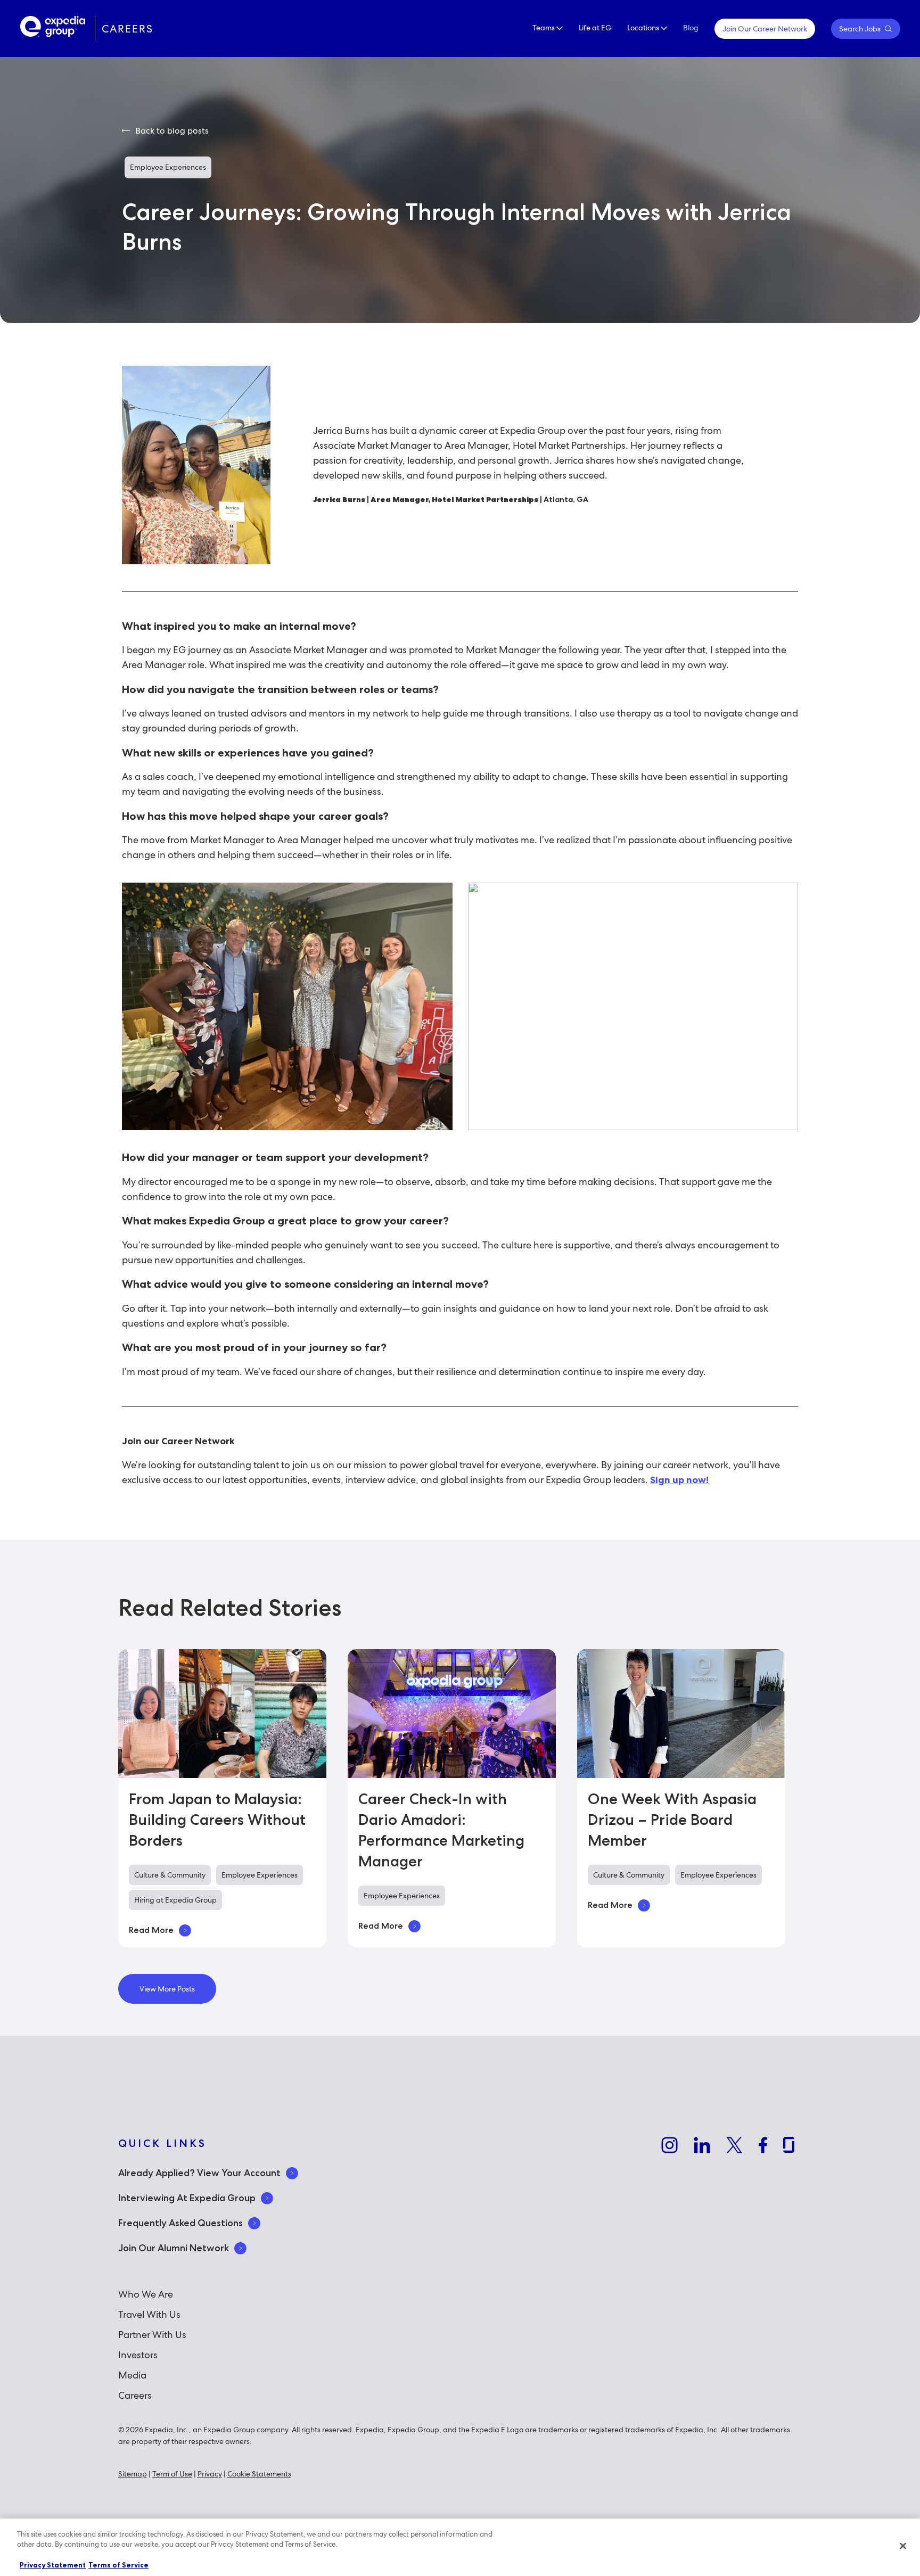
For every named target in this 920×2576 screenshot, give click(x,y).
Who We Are (146, 2294)
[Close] (903, 2546)
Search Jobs (861, 29)
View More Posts (167, 1989)
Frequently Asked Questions (180, 2223)
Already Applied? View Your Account (199, 2173)
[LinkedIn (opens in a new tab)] (702, 2147)
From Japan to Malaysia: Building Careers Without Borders (217, 1820)
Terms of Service (118, 2565)
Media (132, 2375)
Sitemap (133, 2474)
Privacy (210, 2474)
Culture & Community (170, 1875)
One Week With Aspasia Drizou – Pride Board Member (672, 1820)
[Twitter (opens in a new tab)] (734, 2147)
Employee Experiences (168, 167)
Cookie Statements (259, 2474)
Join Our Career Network (765, 29)
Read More (151, 1930)
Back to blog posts (171, 131)
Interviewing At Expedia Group (187, 2198)
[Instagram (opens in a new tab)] (670, 2147)
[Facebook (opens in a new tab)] (763, 2147)
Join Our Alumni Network (174, 2248)
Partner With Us (152, 2335)
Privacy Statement (53, 2565)
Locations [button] (644, 28)
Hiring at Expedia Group (175, 1900)
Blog (691, 28)
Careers (135, 2395)
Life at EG (595, 28)
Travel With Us (149, 2314)
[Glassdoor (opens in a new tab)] (789, 2147)
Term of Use (172, 2474)
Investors (138, 2355)
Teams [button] (544, 28)
